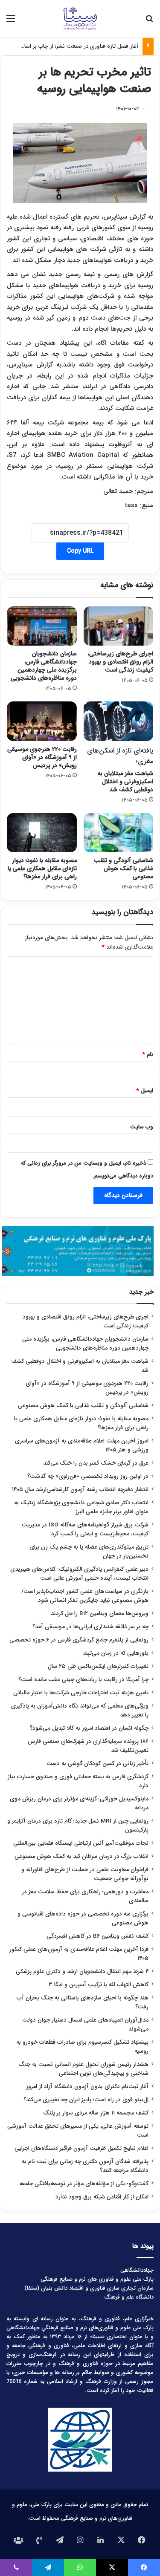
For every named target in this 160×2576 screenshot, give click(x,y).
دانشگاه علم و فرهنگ (129, 2297)
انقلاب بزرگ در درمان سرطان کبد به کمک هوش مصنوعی (81, 1856)
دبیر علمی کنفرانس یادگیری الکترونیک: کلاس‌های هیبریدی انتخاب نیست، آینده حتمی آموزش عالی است (79, 1574)
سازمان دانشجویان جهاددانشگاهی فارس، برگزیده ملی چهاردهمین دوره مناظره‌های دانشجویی (44, 666)
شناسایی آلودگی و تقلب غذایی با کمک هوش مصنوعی (124, 868)
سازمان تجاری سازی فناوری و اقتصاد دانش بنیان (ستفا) (89, 2288)
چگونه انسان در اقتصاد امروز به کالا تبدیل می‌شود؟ (89, 1728)
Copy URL (80, 551)
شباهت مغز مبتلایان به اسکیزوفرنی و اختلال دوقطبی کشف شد (120, 770)
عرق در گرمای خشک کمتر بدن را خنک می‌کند (96, 1463)
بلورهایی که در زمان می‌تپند (116, 1653)
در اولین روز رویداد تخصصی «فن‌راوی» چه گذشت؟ (88, 1476)
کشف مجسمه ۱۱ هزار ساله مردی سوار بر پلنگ (96, 2113)
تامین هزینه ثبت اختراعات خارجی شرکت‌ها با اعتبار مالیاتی (81, 1693)
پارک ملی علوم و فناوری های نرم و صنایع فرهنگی (97, 2279)
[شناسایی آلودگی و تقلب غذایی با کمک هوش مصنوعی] (119, 833)
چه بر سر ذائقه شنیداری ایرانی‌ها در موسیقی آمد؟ (90, 1627)
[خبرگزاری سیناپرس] (80, 19)
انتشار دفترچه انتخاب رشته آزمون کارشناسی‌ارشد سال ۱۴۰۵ (80, 1490)
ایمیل (145, 1091)
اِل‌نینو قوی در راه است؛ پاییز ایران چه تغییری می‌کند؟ (86, 2100)
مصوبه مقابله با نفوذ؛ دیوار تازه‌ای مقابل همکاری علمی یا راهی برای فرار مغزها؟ (42, 868)
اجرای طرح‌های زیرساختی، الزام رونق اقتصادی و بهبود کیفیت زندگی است (120, 662)
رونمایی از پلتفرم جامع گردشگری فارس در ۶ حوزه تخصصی (79, 1640)
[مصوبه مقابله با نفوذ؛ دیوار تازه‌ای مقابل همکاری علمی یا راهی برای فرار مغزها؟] (42, 833)
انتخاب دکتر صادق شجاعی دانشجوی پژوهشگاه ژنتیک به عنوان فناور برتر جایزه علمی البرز (81, 1507)
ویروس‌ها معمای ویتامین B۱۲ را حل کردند (100, 1614)
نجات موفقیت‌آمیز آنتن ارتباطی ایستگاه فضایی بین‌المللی (81, 1843)
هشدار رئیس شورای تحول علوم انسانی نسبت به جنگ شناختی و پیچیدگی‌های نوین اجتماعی (83, 2069)
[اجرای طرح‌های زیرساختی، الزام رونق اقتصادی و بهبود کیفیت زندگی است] (119, 626)
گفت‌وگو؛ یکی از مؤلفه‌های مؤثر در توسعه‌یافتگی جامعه (84, 2184)
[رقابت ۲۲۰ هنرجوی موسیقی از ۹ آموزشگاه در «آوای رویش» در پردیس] (42, 721)
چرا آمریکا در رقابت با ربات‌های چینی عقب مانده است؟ (83, 1680)
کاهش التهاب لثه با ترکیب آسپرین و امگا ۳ (99, 1985)
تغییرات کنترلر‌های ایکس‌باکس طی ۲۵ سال (98, 1666)
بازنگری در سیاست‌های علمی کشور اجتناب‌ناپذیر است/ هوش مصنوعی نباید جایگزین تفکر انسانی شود (85, 1596)
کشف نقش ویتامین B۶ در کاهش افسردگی (97, 1936)
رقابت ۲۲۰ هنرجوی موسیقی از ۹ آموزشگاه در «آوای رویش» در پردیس (42, 757)
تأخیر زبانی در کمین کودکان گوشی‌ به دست (97, 1764)
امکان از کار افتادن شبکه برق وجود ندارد (102, 2197)
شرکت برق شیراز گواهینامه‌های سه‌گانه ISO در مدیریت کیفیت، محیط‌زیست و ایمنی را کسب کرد (85, 1529)
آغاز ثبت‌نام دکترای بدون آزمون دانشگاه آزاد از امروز (87, 2087)
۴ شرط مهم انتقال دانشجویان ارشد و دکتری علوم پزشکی (82, 1972)
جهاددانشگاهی (137, 2270)
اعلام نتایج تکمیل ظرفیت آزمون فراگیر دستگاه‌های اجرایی (81, 2148)
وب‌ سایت (142, 1127)
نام (148, 1054)
